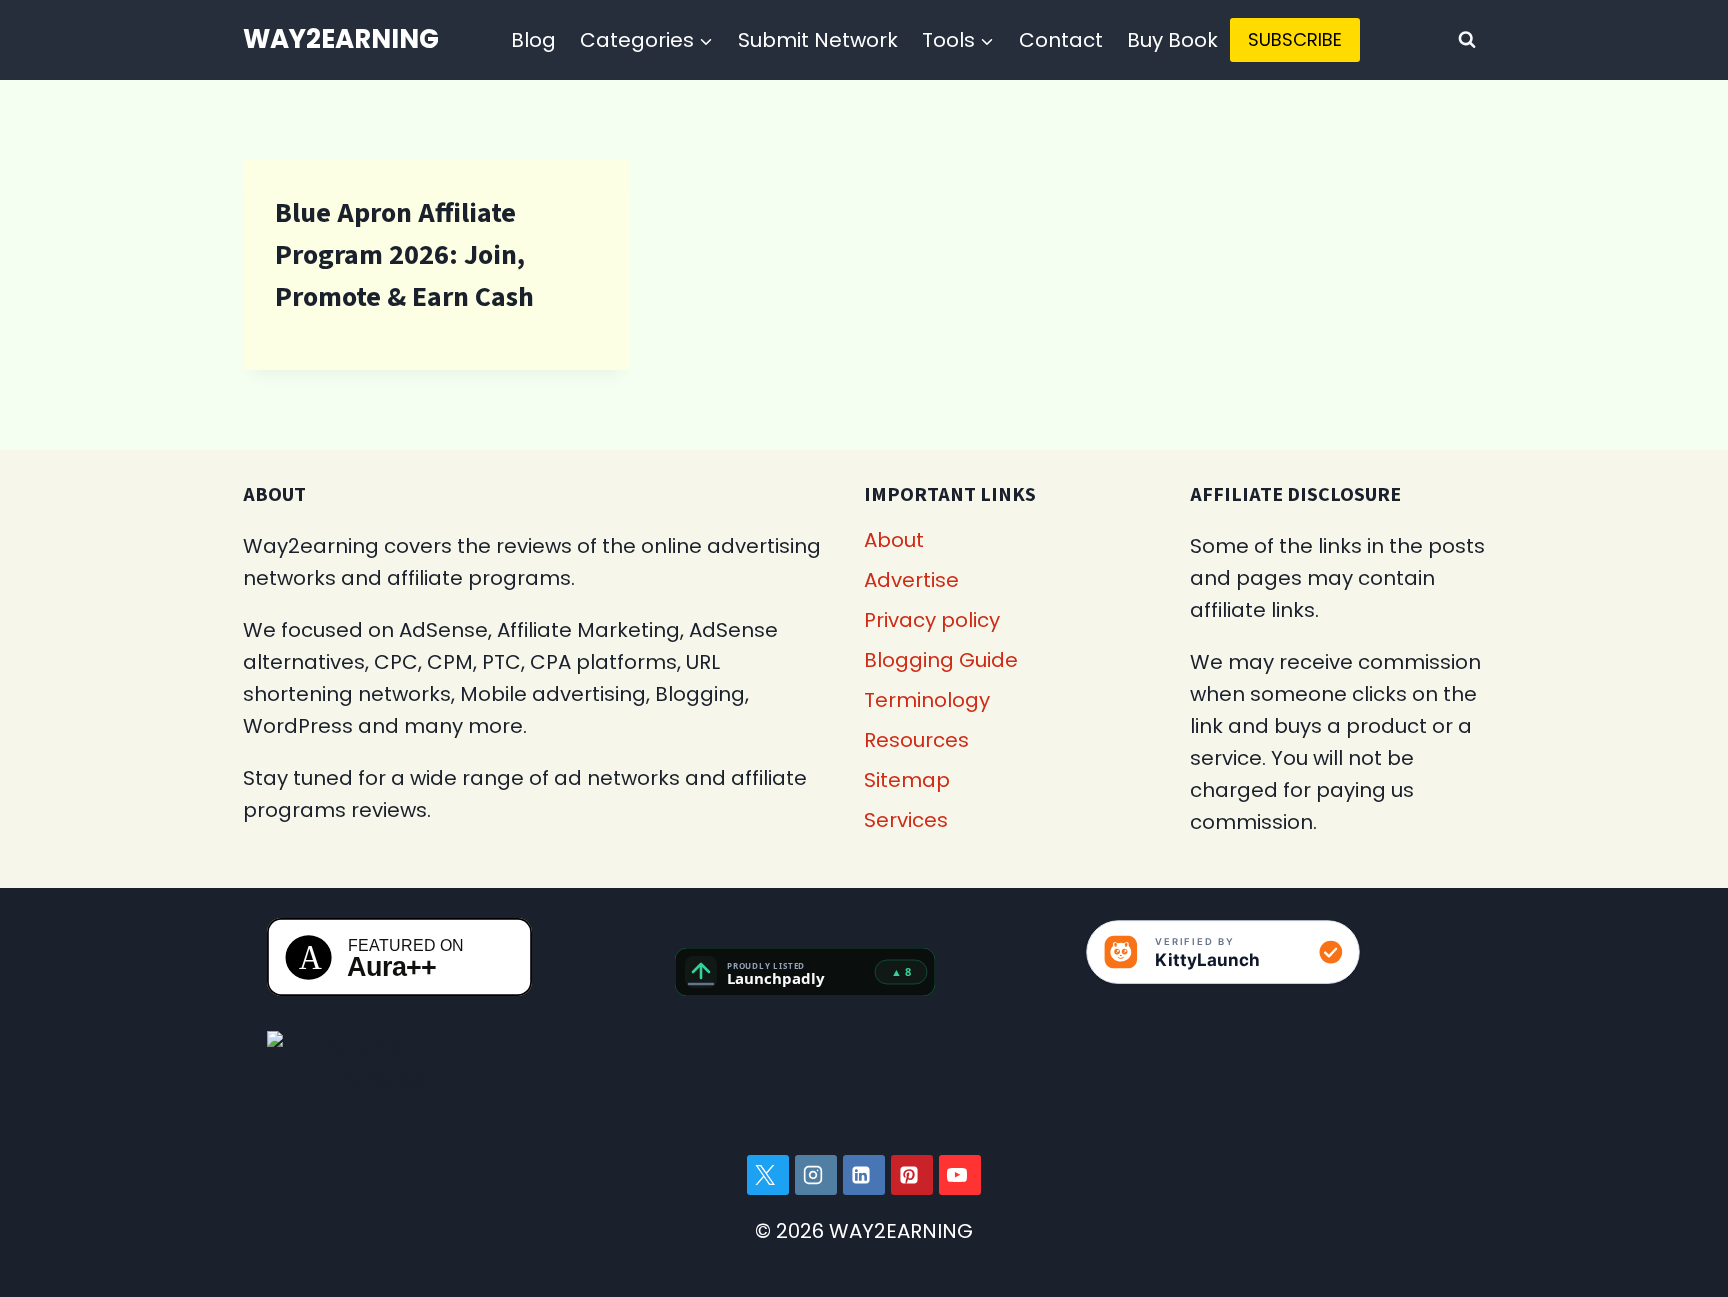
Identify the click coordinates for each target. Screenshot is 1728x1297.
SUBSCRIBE (1295, 39)
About (894, 540)
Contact (1061, 40)
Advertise (911, 580)
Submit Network (818, 40)
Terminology (927, 700)
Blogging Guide (941, 660)
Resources (916, 740)
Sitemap (907, 780)
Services (906, 820)
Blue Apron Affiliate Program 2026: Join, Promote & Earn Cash (404, 255)
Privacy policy (932, 620)
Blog (533, 40)
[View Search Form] (1467, 40)
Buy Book (1172, 40)
